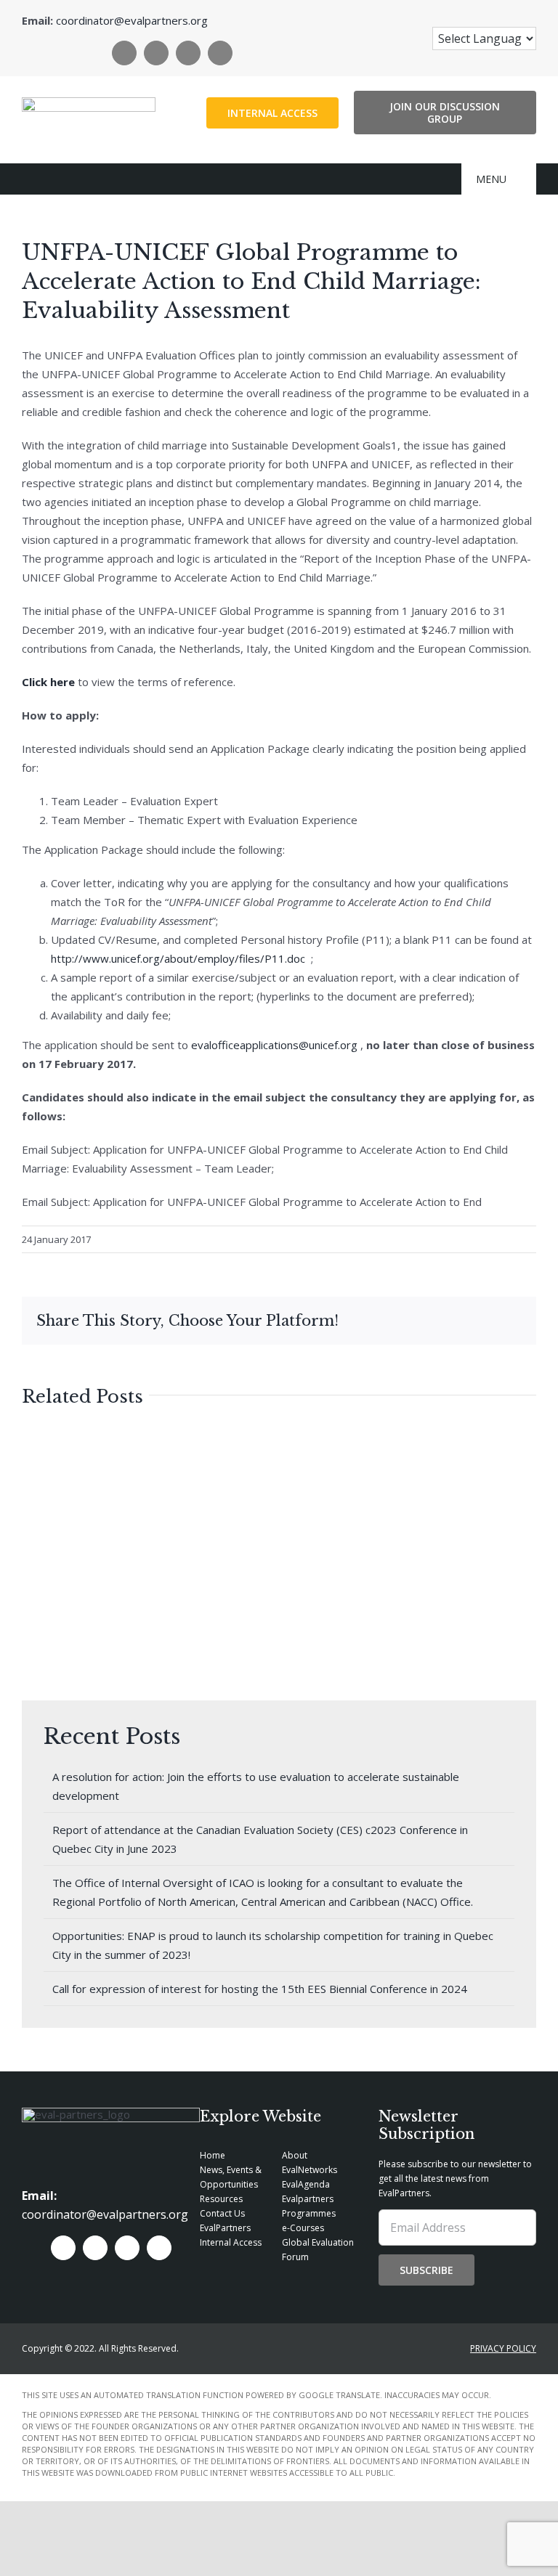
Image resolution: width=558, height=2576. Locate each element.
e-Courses (303, 2228)
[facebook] (124, 53)
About (295, 2155)
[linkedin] (188, 53)
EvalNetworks (310, 2170)
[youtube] (220, 53)
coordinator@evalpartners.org (132, 20)
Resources (221, 2199)
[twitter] (156, 53)
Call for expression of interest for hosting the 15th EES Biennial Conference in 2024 (260, 1989)
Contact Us (222, 2213)
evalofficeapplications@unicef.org (274, 1045)
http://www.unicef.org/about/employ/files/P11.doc (178, 958)
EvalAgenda (306, 2184)
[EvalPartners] (89, 102)
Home (213, 2155)
